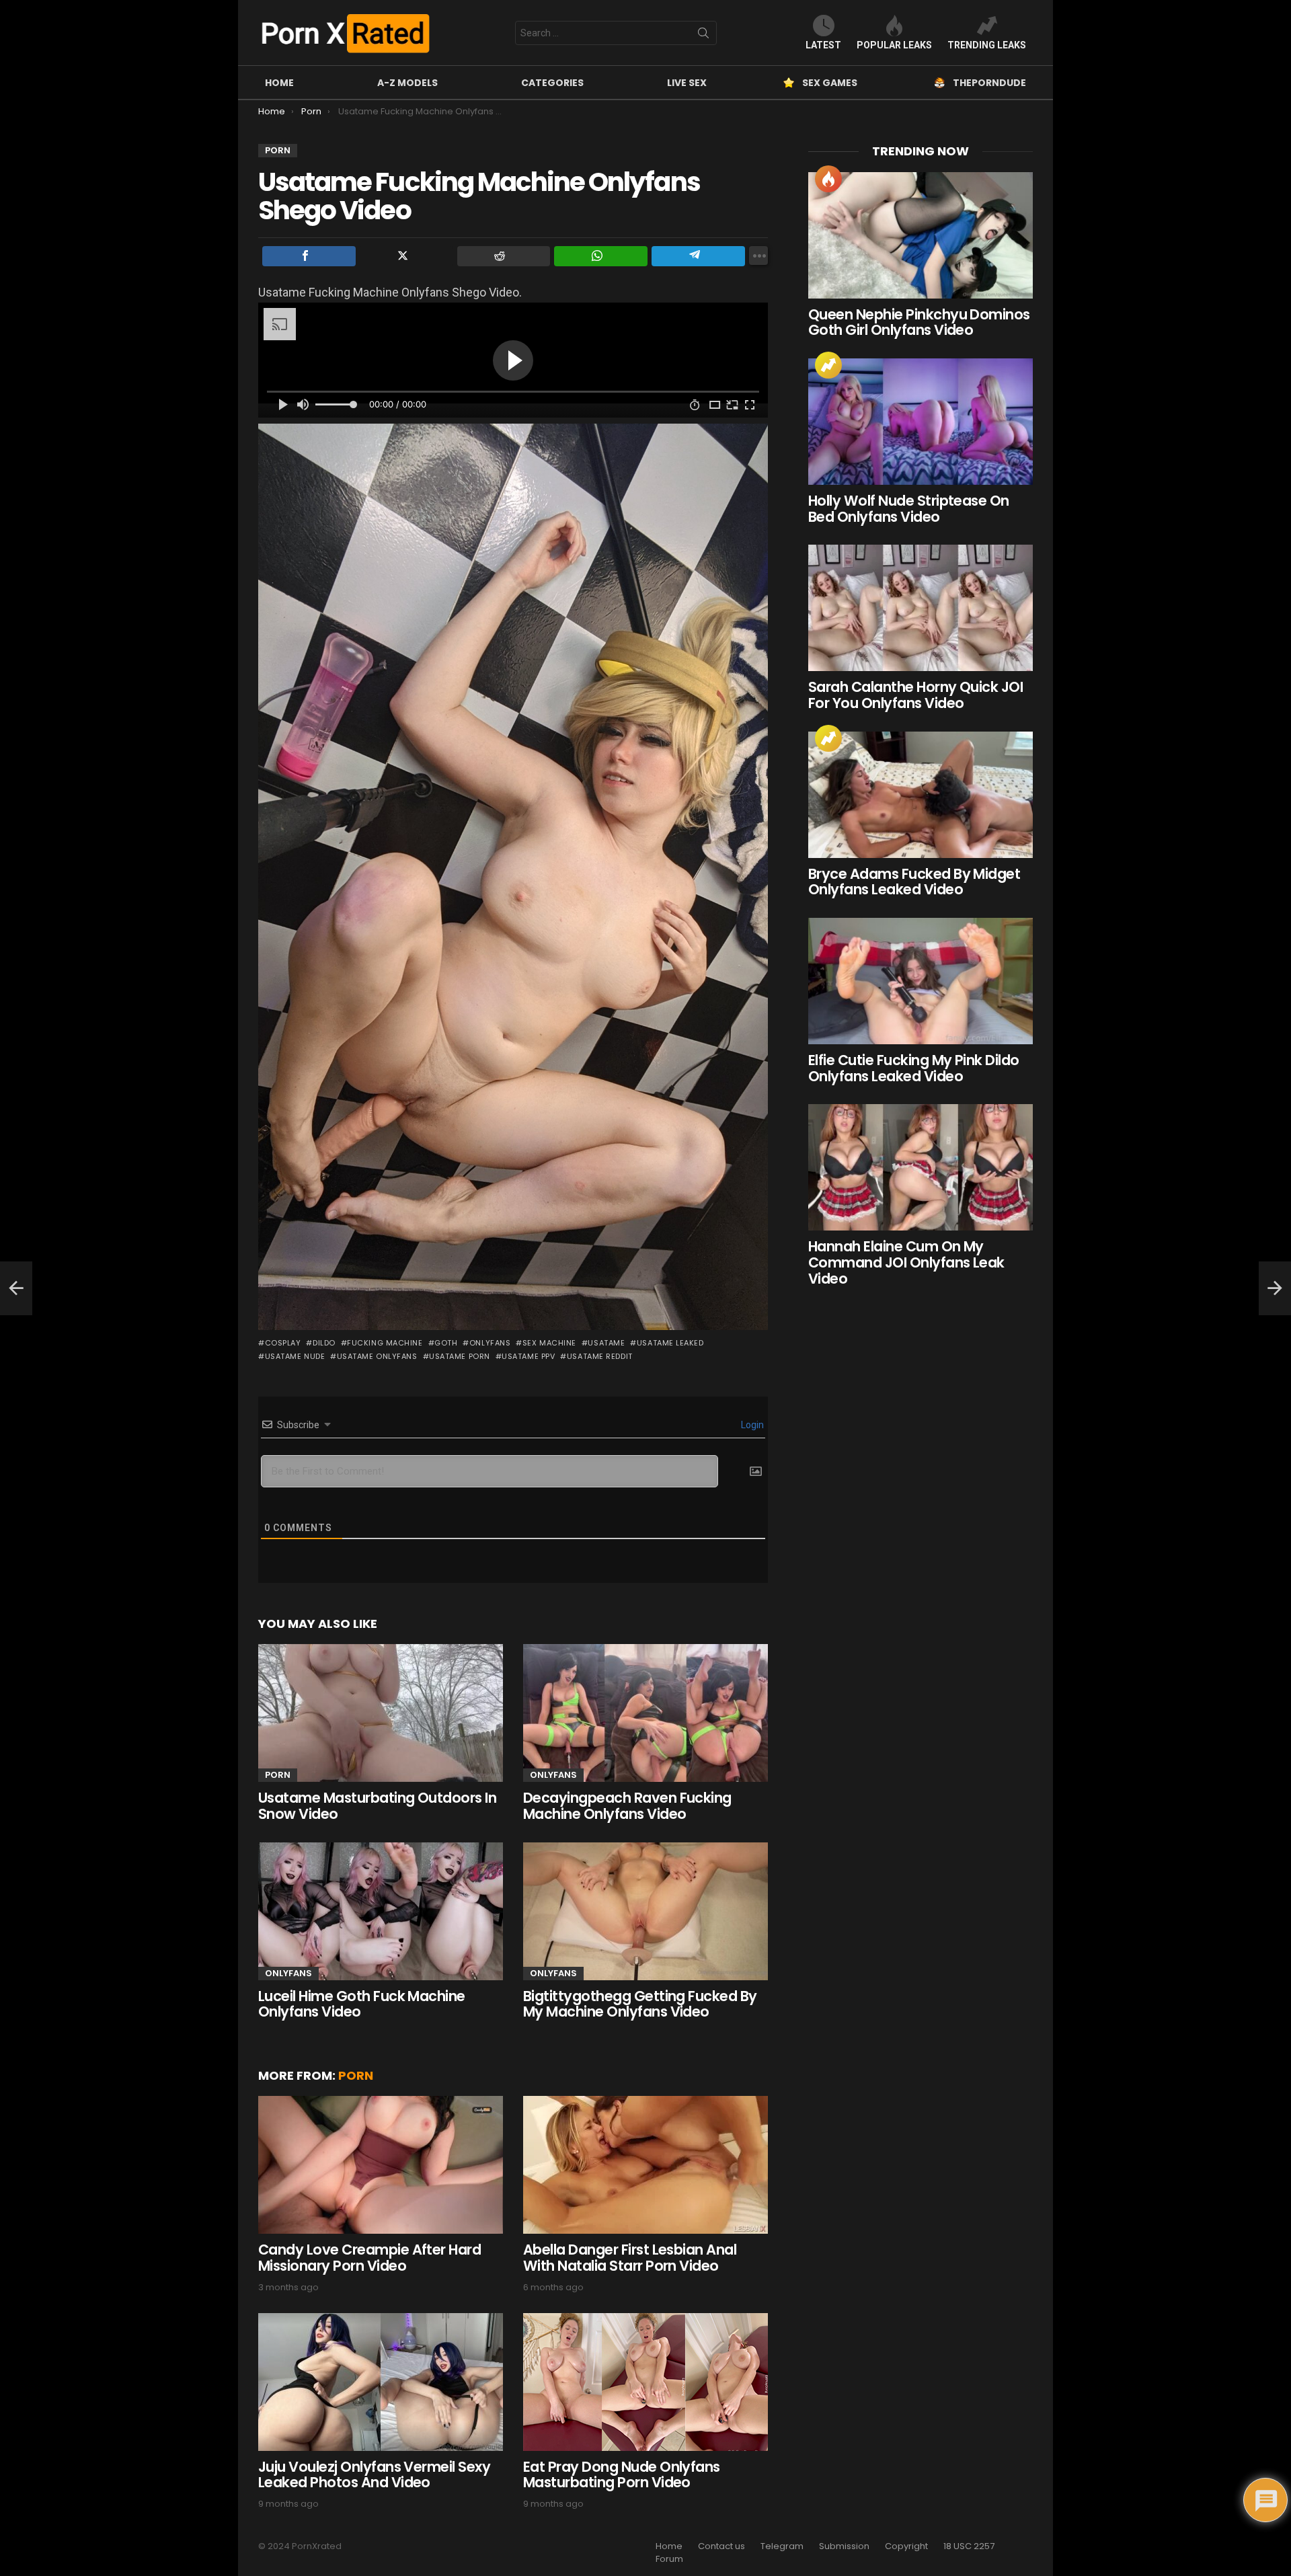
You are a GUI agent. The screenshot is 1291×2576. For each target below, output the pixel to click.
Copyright (906, 2546)
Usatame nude (295, 1356)
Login (751, 1425)
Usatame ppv (528, 1356)
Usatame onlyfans (377, 1356)
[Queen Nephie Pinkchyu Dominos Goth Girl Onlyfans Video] (921, 235)
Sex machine (549, 1343)
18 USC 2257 (969, 2546)
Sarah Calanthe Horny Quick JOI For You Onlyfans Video (915, 695)
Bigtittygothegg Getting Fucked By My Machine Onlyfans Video (640, 2004)
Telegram (782, 2546)
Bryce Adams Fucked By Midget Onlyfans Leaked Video (914, 882)
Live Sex (687, 83)
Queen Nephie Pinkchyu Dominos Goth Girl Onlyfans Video (919, 322)
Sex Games (830, 83)
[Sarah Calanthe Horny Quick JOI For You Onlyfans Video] (921, 608)
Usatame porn (460, 1356)
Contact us (721, 2546)
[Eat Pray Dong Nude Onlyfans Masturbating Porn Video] (645, 2382)
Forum (669, 2559)
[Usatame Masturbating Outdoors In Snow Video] (381, 1713)
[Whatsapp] (601, 256)
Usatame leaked (670, 1343)
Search (703, 36)
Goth (446, 1343)
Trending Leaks (987, 45)
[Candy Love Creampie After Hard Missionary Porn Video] (381, 2165)
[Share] (309, 256)
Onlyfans (490, 1343)
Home (279, 83)
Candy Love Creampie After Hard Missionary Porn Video (369, 2258)
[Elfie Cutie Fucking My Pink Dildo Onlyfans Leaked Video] (921, 981)
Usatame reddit (599, 1356)
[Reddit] (504, 256)
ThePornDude (989, 83)
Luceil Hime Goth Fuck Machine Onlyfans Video (362, 2004)
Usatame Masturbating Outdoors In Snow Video (377, 1806)
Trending (828, 365)
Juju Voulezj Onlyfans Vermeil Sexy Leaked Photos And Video (374, 2475)
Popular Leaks (894, 45)
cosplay (283, 1343)
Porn (278, 1775)
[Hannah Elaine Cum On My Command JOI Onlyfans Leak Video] (921, 1167)
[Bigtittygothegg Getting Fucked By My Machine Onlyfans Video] (645, 1911)
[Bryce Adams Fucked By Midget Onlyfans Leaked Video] (921, 795)
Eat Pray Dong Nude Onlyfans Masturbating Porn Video (622, 2475)
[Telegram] (698, 256)
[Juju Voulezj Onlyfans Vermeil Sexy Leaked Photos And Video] (381, 2382)
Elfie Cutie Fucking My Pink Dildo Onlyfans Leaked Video (914, 1068)
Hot (828, 179)
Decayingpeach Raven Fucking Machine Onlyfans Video (627, 1806)
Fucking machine (385, 1343)
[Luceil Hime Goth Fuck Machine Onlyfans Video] (381, 1911)
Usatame (606, 1343)
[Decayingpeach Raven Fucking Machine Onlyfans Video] (645, 1713)
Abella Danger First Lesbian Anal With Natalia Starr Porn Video (630, 2258)
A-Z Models (407, 83)
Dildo (324, 1343)
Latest (823, 45)
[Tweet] (406, 256)
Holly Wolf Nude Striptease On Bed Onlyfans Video (909, 509)
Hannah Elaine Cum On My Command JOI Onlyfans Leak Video (906, 1262)
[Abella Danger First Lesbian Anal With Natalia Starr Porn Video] (645, 2165)
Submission (844, 2546)
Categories (552, 83)
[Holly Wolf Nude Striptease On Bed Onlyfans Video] (921, 422)
